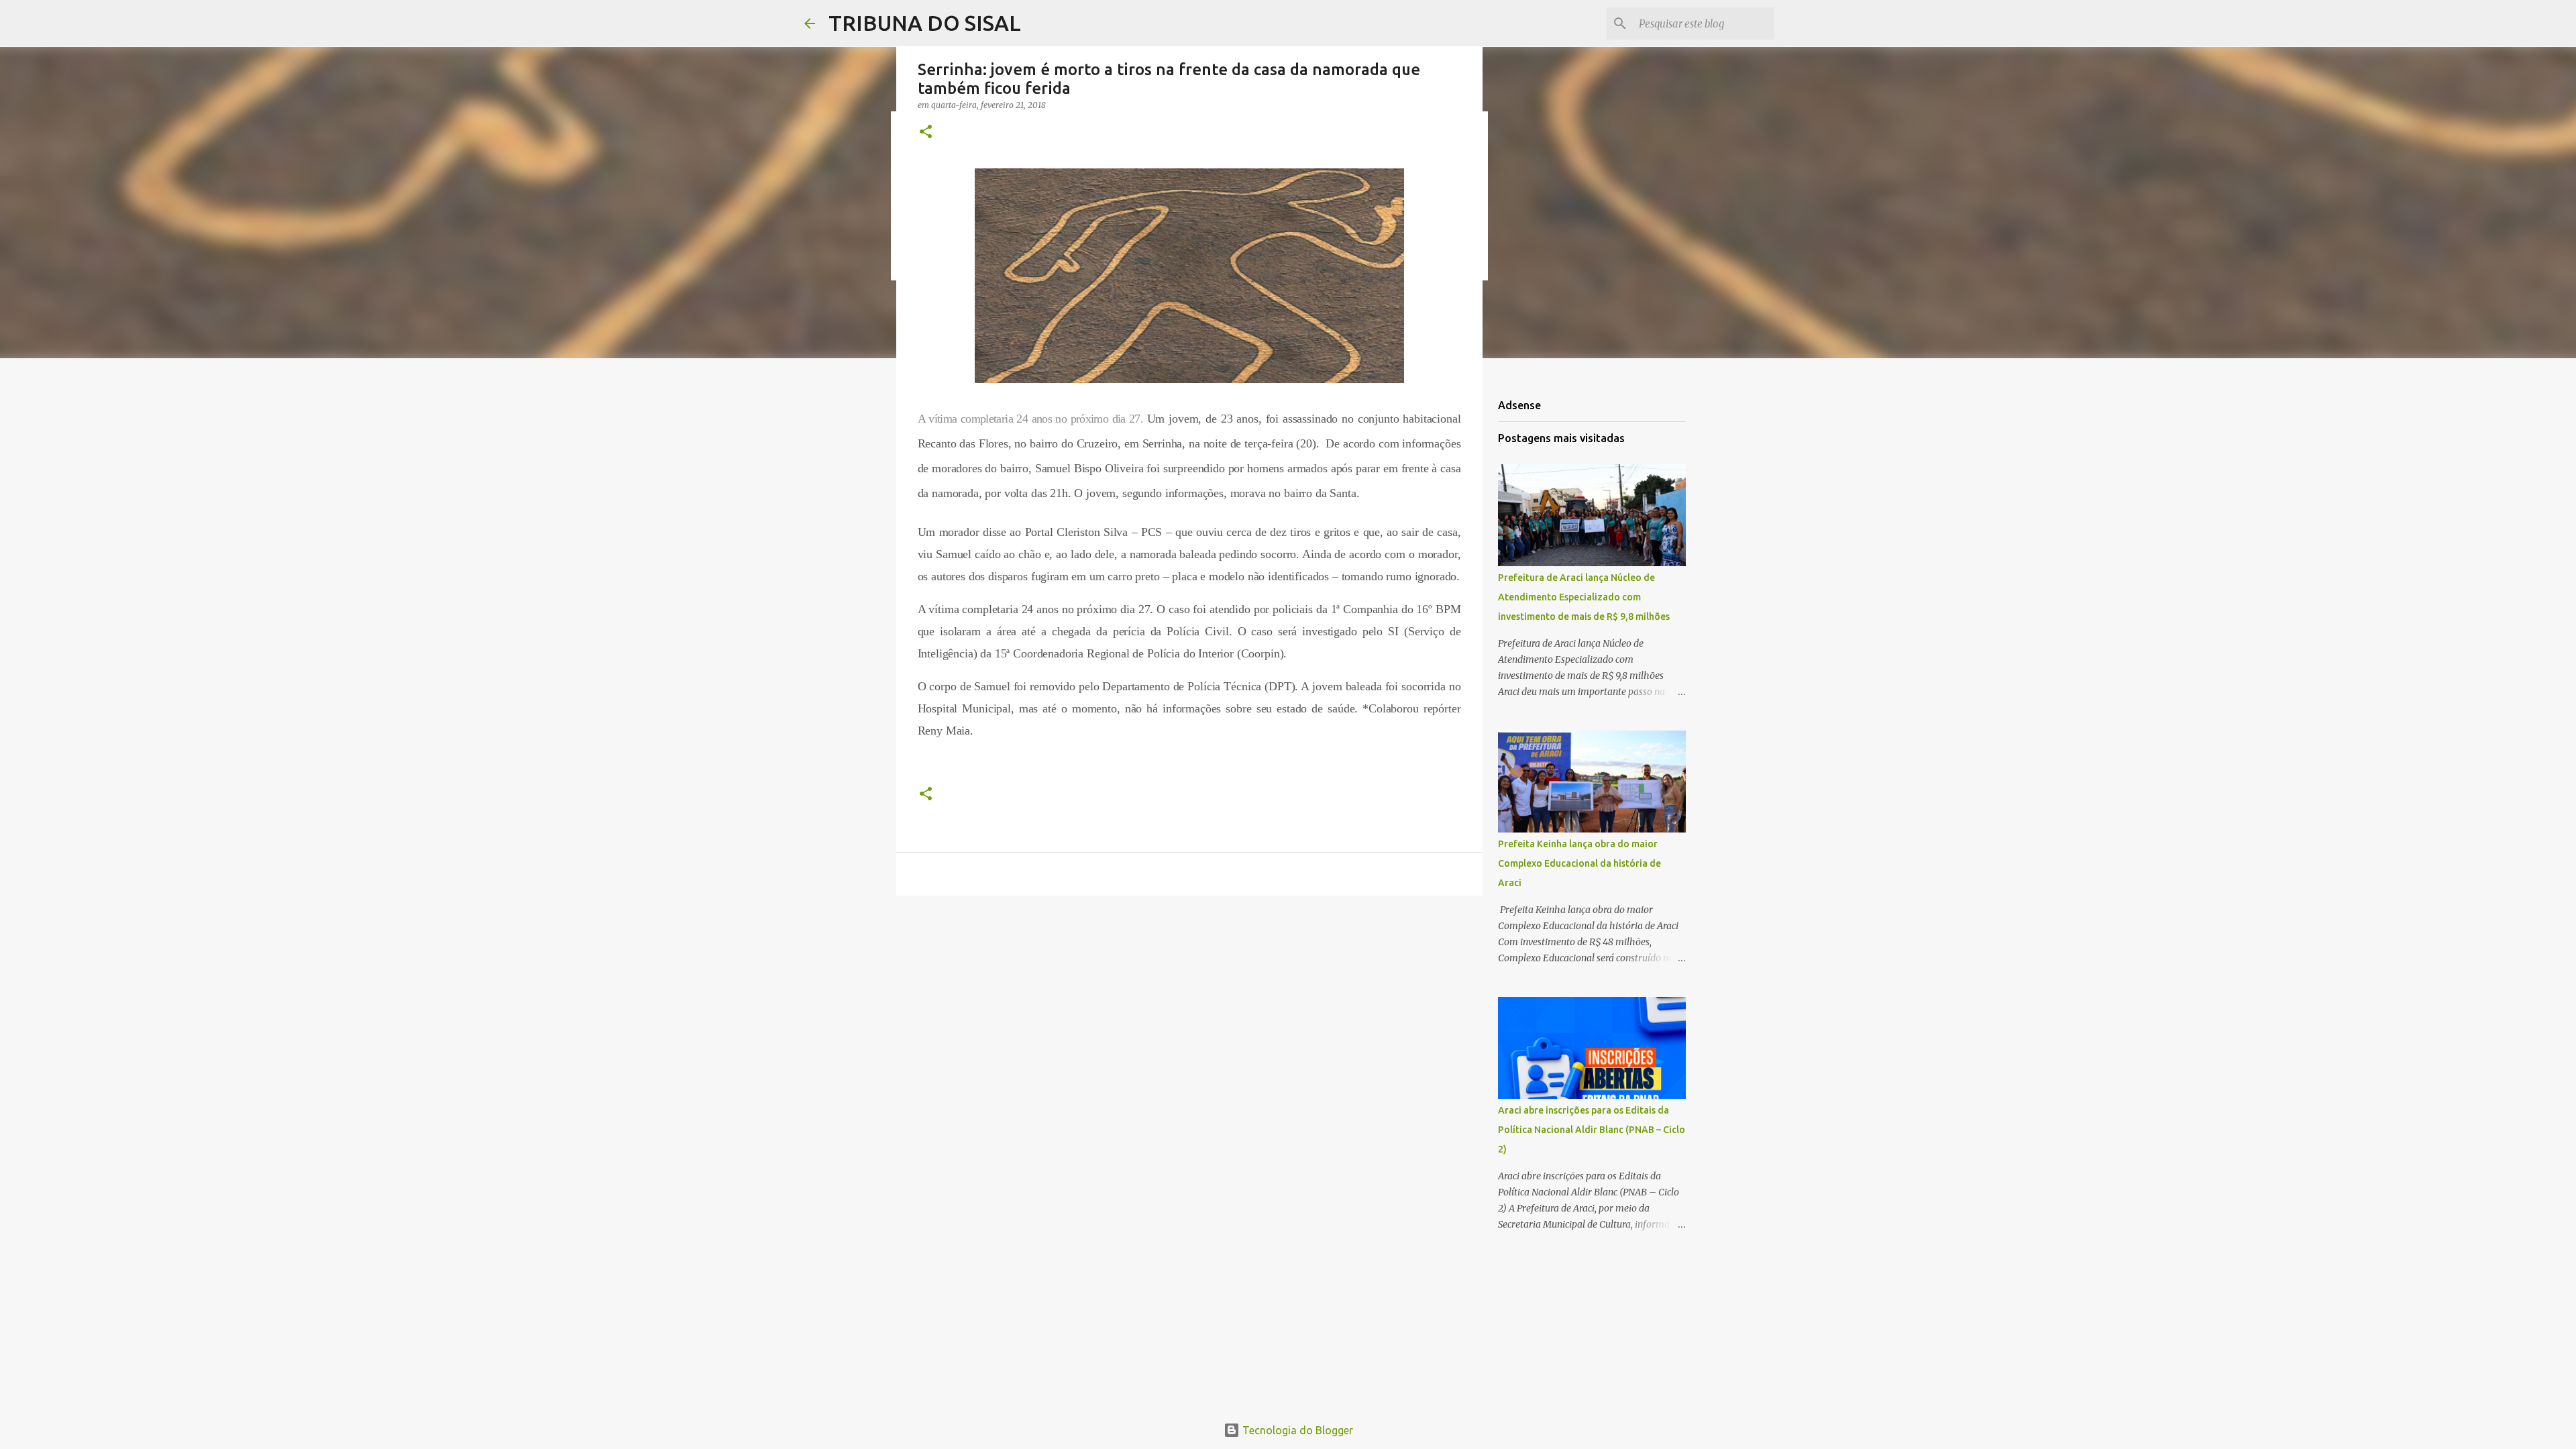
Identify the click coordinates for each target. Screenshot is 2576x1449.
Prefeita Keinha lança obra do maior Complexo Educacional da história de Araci (1579, 863)
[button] (926, 132)
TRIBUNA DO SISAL (925, 23)
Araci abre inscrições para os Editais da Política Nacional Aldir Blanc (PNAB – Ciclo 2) (1592, 1130)
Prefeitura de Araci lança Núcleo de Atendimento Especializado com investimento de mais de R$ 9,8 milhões (1584, 597)
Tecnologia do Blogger (1296, 1430)
